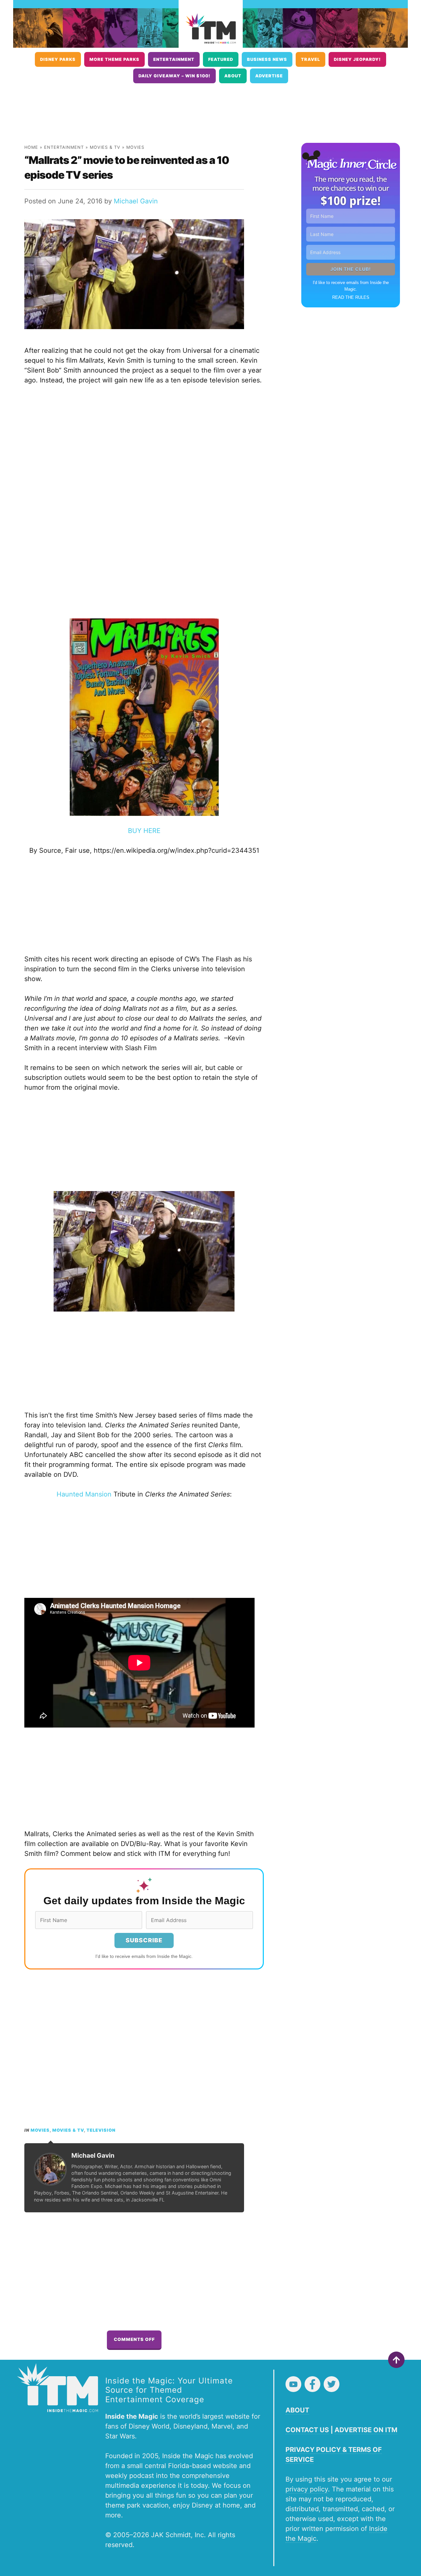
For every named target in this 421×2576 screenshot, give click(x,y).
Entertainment (174, 59)
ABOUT (297, 2410)
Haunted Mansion (84, 1494)
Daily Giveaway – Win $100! (174, 76)
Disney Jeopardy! (357, 59)
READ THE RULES (351, 297)
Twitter (332, 2384)
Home (31, 147)
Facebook (312, 2384)
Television (101, 2130)
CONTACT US (307, 2430)
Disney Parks (58, 59)
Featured (221, 59)
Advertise (269, 76)
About (233, 76)
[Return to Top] (396, 2360)
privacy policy (307, 2489)
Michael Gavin (136, 201)
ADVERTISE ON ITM (366, 2430)
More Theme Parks (114, 59)
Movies (135, 147)
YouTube (293, 2384)
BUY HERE (144, 831)
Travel (310, 59)
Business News (267, 59)
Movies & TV (105, 147)
